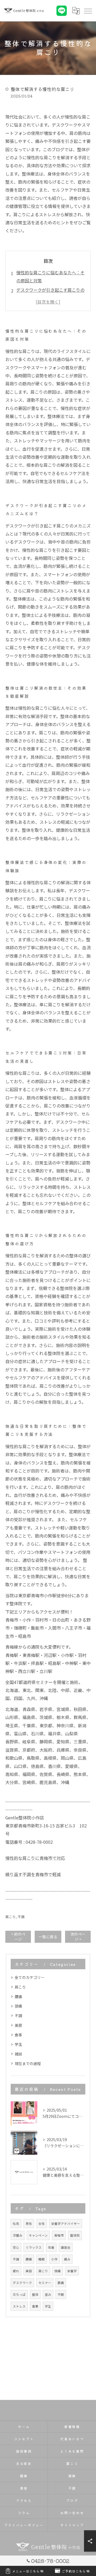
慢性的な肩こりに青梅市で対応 (35, 1858)
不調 (21, 1917)
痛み (67, 2259)
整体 (35, 2294)
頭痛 (18, 2006)
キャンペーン (38, 2235)
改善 (51, 2247)
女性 (42, 2224)
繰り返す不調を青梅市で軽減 (33, 1874)
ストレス (19, 2306)
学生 (18, 2044)
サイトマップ (72, 2525)
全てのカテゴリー (30, 1977)
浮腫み (18, 2235)
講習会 (66, 2247)
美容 (18, 2025)
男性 (29, 2224)
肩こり (11, 1917)
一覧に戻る (48, 1937)
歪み (48, 2294)
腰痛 (18, 1997)
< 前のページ (18, 1936)
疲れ (16, 2271)
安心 (16, 2247)
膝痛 (61, 2283)
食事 (18, 2035)
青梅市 (59, 2235)
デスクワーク (22, 2283)
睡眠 (42, 2259)
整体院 (75, 2235)
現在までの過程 (28, 2063)
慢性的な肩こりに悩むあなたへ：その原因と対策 (50, 276)
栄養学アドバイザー (66, 2224)
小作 (54, 2259)
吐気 (16, 2224)
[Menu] (88, 11)
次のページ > (78, 1936)
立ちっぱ (19, 2294)
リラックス (34, 2247)
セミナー (45, 2283)
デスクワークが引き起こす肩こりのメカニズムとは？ (50, 294)
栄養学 (72, 2271)
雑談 (18, 2054)
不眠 (61, 2294)
